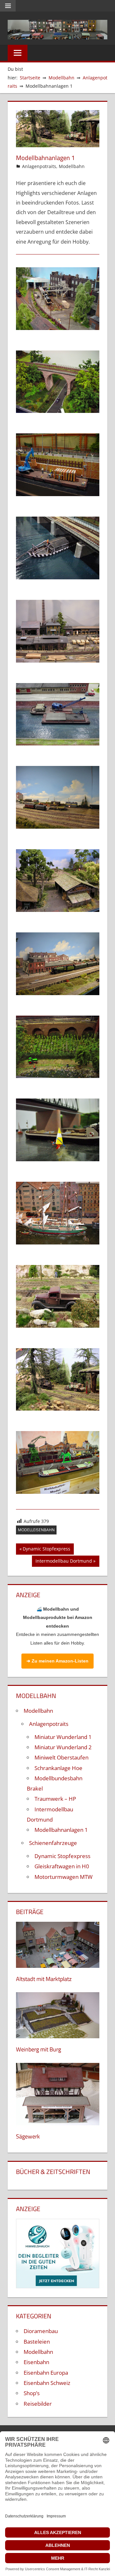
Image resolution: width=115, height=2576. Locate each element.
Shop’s (32, 2393)
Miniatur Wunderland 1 (63, 1737)
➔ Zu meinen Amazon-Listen (57, 1661)
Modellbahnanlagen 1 (61, 1830)
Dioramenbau (41, 2331)
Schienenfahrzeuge (53, 1843)
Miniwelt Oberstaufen (61, 1757)
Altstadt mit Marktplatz (44, 1979)
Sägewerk (28, 2136)
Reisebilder (38, 2404)
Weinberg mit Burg (38, 2049)
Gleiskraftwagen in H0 (62, 1866)
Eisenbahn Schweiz (47, 2383)
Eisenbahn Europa (46, 2373)
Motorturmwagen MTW (64, 1877)
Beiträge (30, 1912)
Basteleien (37, 2342)
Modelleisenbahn (36, 1530)
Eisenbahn (36, 2362)
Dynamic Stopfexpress (46, 1550)
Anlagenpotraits (39, 166)
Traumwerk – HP (55, 1799)
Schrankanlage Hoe (58, 1768)
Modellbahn (72, 166)
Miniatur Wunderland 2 (63, 1747)
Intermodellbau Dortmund (64, 1562)
